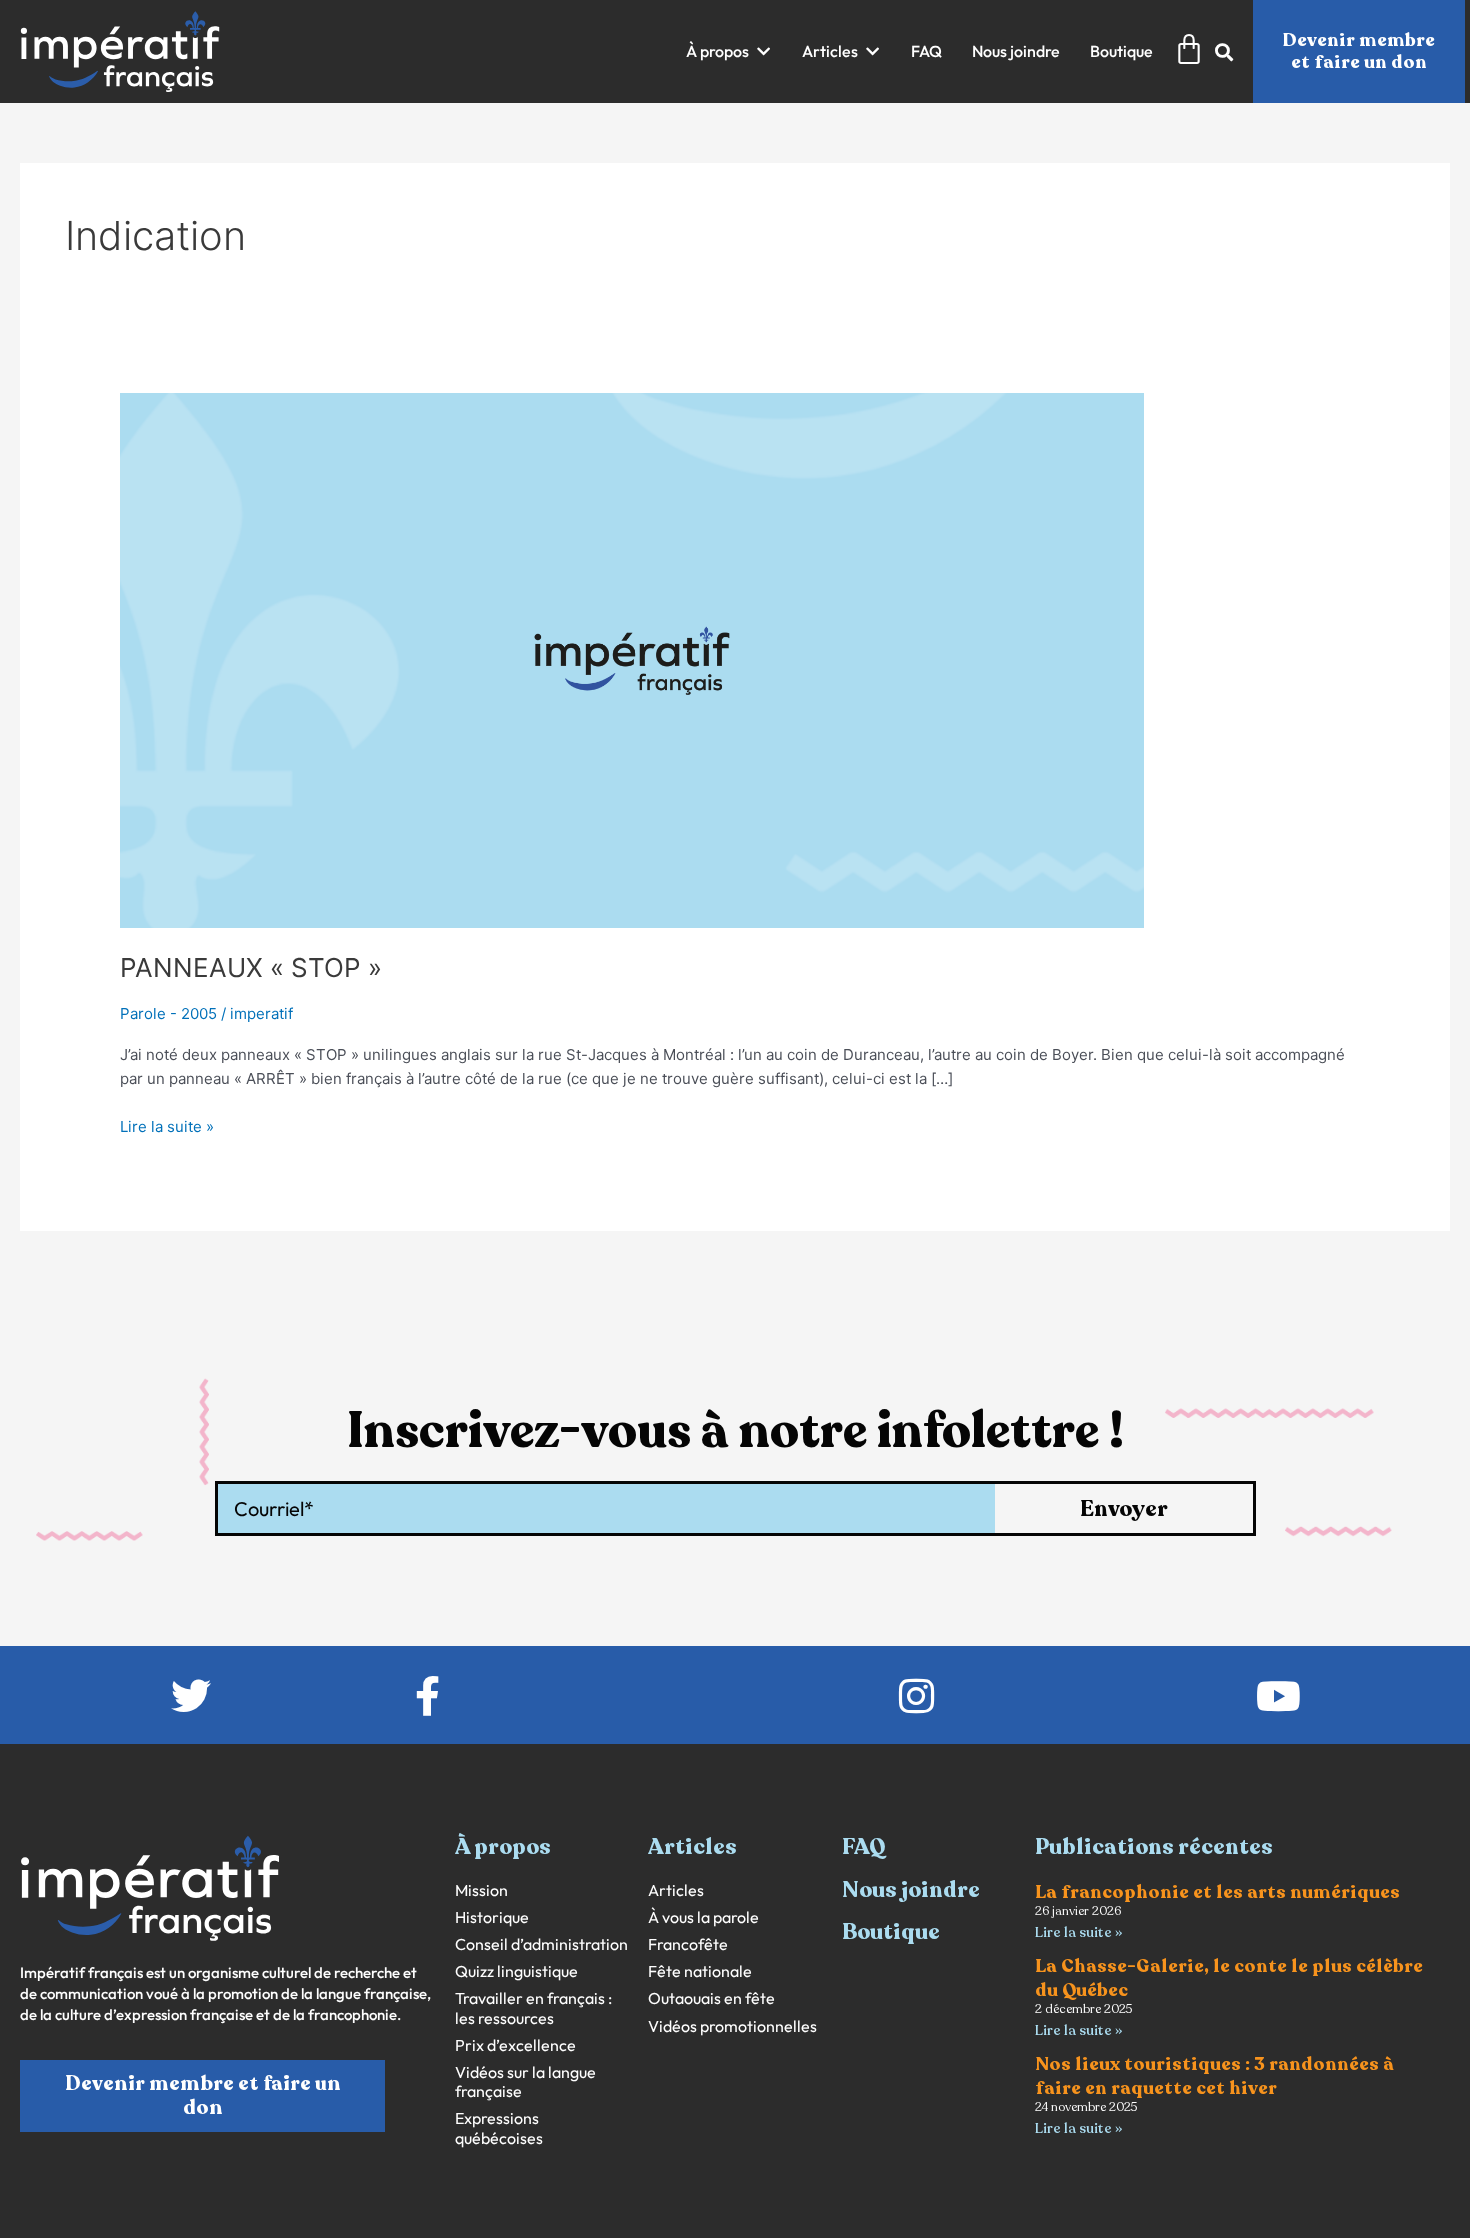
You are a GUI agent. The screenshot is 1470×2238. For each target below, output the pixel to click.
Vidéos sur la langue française (525, 2082)
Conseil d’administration (541, 1944)
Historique (492, 1917)
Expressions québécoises (499, 2128)
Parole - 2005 (168, 1013)
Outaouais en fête (711, 1998)
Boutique (891, 1932)
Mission (481, 1890)
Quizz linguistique (516, 1971)
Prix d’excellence (515, 2045)
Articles (676, 1890)
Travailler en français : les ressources (533, 2008)
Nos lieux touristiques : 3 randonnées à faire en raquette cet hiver (1214, 2075)
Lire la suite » (167, 1125)
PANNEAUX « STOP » (251, 967)
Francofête (688, 1944)
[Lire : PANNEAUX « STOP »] (632, 659)
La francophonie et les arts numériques (1217, 1892)
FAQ (864, 1847)
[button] (729, 51)
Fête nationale (700, 1971)
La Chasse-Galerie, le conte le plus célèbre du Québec (1229, 1977)
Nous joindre (911, 1890)
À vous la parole (703, 1917)
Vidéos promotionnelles (732, 2026)
